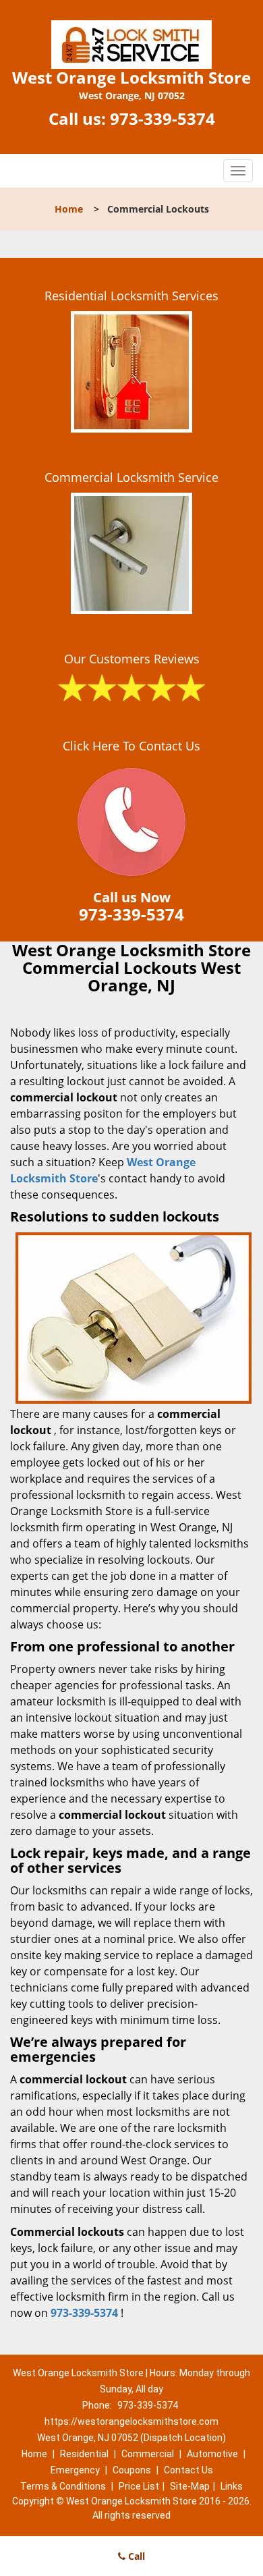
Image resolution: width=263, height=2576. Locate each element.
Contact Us (188, 2470)
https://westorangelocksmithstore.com (131, 2421)
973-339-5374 (163, 118)
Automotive (212, 2454)
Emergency (75, 2470)
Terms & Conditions (63, 2486)
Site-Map (190, 2486)
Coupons (132, 2470)
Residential (84, 2454)
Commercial (148, 2454)
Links (232, 2486)
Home (69, 209)
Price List (139, 2486)
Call (135, 2556)
